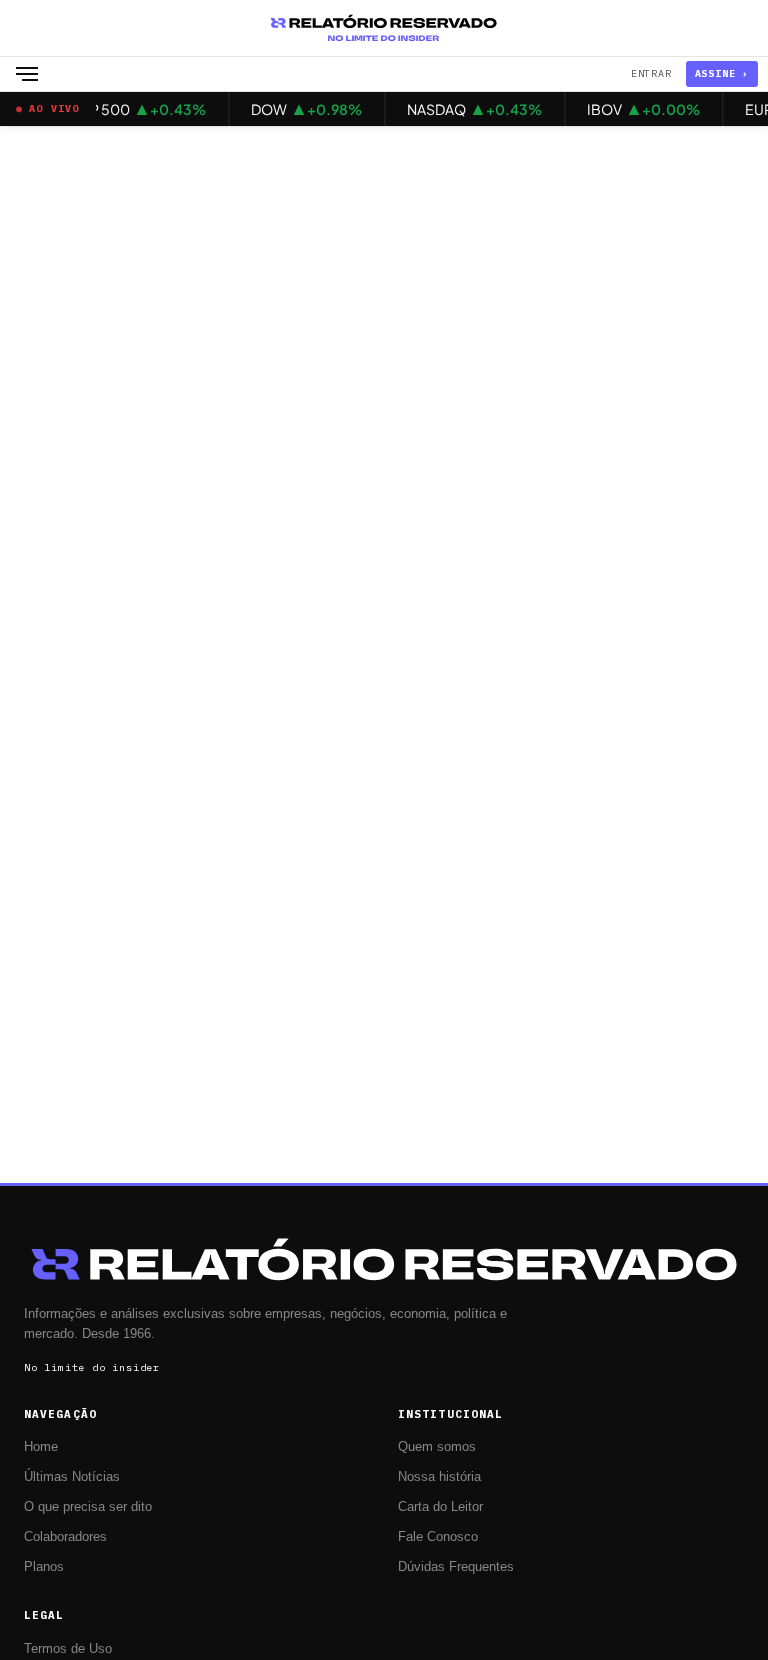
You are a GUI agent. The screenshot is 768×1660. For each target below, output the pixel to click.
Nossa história (439, 1477)
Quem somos (437, 1447)
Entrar (651, 73)
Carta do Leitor (440, 1507)
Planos (44, 1567)
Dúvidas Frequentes (456, 1567)
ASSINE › (722, 73)
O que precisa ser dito (88, 1507)
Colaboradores (65, 1537)
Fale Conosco (438, 1537)
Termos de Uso (68, 1649)
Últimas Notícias (72, 1477)
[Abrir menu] (27, 74)
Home (41, 1447)
